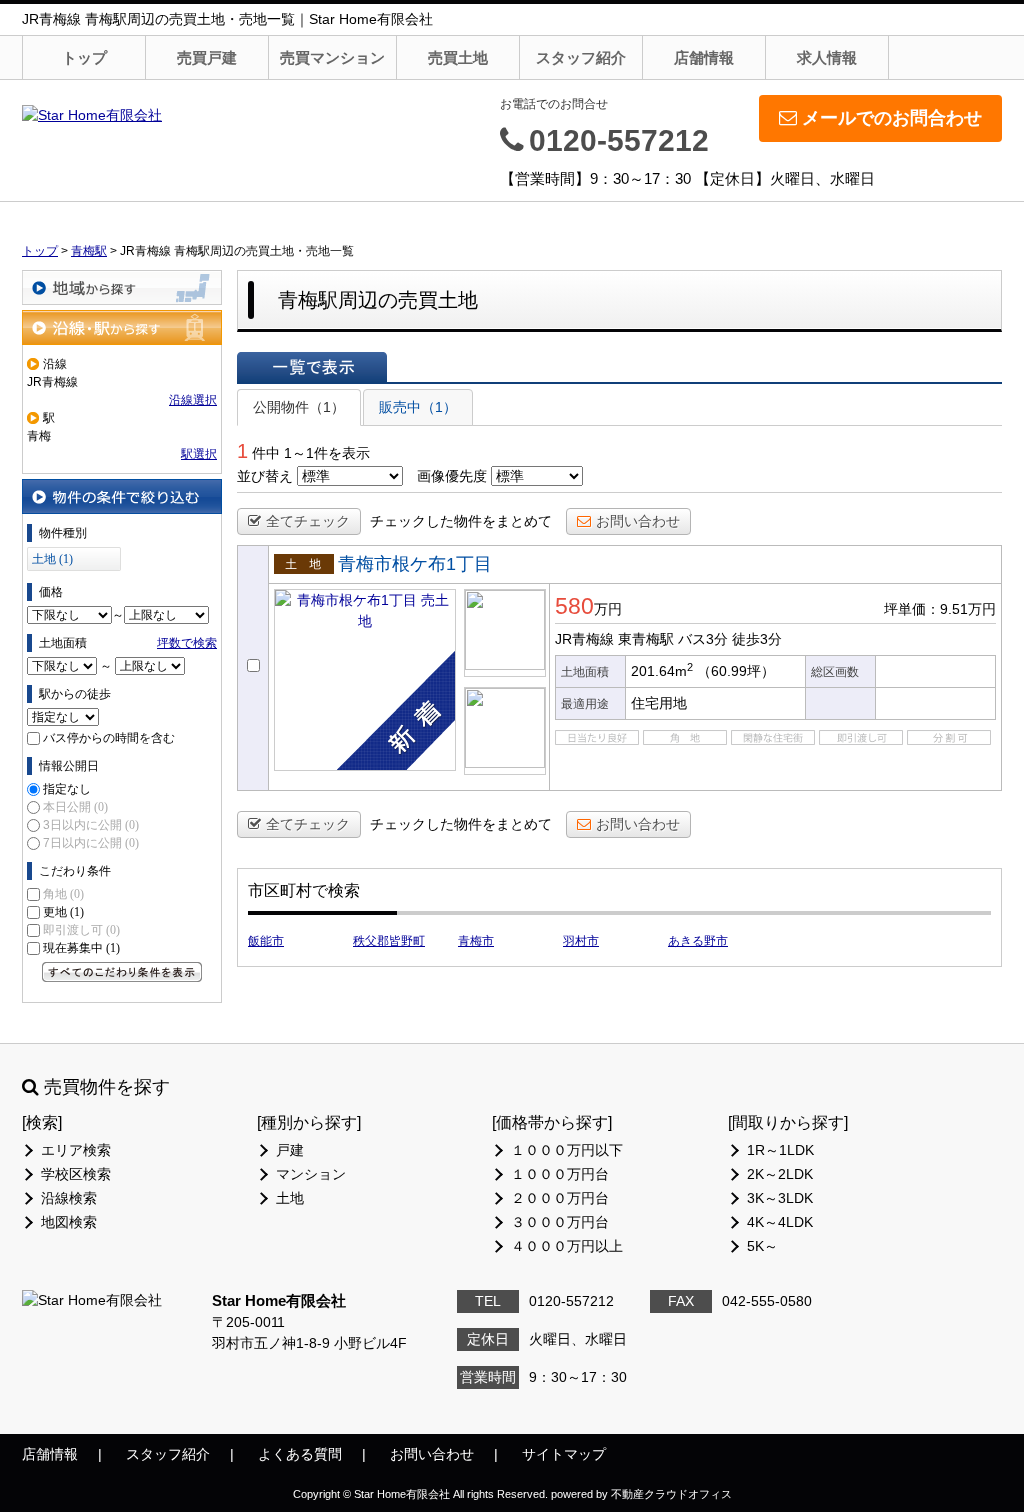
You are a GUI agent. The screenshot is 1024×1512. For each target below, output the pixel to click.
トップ (84, 57)
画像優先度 (452, 476)
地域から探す (122, 287)
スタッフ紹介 (581, 57)
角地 (63, 894)
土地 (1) (52, 559)
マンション (311, 1174)
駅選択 (199, 454)
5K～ (762, 1246)
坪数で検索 (187, 643)
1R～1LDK (780, 1150)
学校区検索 (76, 1174)
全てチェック (308, 521)
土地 (290, 1198)
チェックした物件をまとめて (461, 521)
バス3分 (703, 639)
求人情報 (827, 57)
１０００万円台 (560, 1174)
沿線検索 (69, 1198)
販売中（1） (418, 407)
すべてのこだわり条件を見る (122, 972)
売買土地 (458, 57)
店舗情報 (704, 57)
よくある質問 (300, 1454)
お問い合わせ (638, 521)
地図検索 (69, 1222)
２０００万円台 (560, 1198)
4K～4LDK (780, 1222)
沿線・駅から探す (122, 327)
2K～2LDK (780, 1174)
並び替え (265, 476)
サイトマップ (564, 1454)
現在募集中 (81, 948)
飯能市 (266, 941)
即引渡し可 (81, 930)
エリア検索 (76, 1150)
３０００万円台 (560, 1222)
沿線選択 (193, 400)
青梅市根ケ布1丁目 (415, 564)
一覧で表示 (312, 367)
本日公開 (75, 807)
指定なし (67, 789)
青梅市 (476, 941)
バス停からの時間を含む (109, 738)
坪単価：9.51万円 (940, 609)
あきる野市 (698, 941)
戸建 (290, 1150)
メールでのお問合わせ (892, 118)
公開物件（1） (299, 407)
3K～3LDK (780, 1198)
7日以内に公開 (91, 843)
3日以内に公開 (91, 825)
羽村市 (581, 941)
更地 (63, 912)
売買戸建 (207, 57)
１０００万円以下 (567, 1150)
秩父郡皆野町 (389, 941)
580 (574, 606)
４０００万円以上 (567, 1246)
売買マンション (332, 57)
